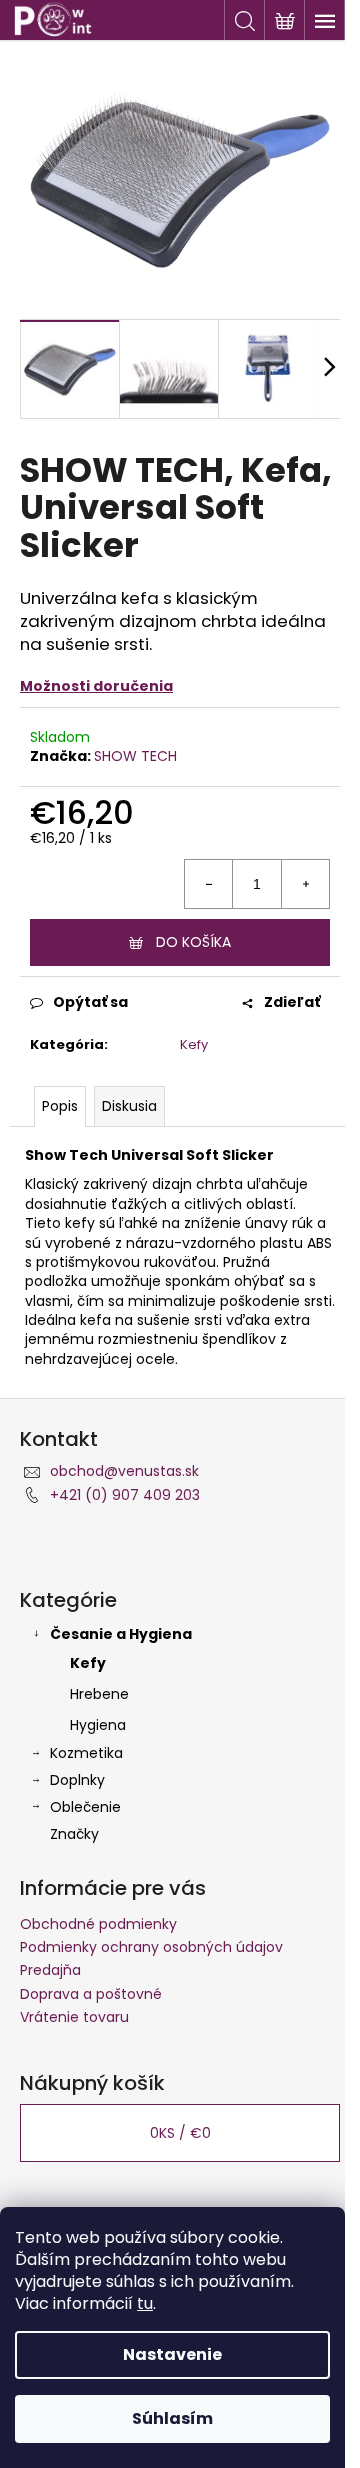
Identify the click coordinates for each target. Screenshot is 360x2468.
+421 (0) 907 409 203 (125, 1495)
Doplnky (77, 1780)
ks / (180, 2133)
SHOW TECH (135, 756)
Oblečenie (85, 1807)
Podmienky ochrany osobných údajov (151, 1947)
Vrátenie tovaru (74, 2017)
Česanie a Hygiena (121, 1634)
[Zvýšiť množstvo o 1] (305, 884)
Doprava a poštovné (91, 1994)
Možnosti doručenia (96, 686)
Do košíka (193, 942)
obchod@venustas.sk (124, 1471)
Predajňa (50, 1970)
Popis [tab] (60, 1106)
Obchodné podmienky (98, 1924)
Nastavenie (172, 2354)
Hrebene (99, 1694)
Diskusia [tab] (129, 1106)
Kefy (194, 1044)
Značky (74, 1834)
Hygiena (98, 1725)
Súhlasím (172, 2418)
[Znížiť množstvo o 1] (209, 884)
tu (145, 2303)
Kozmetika (86, 1753)
